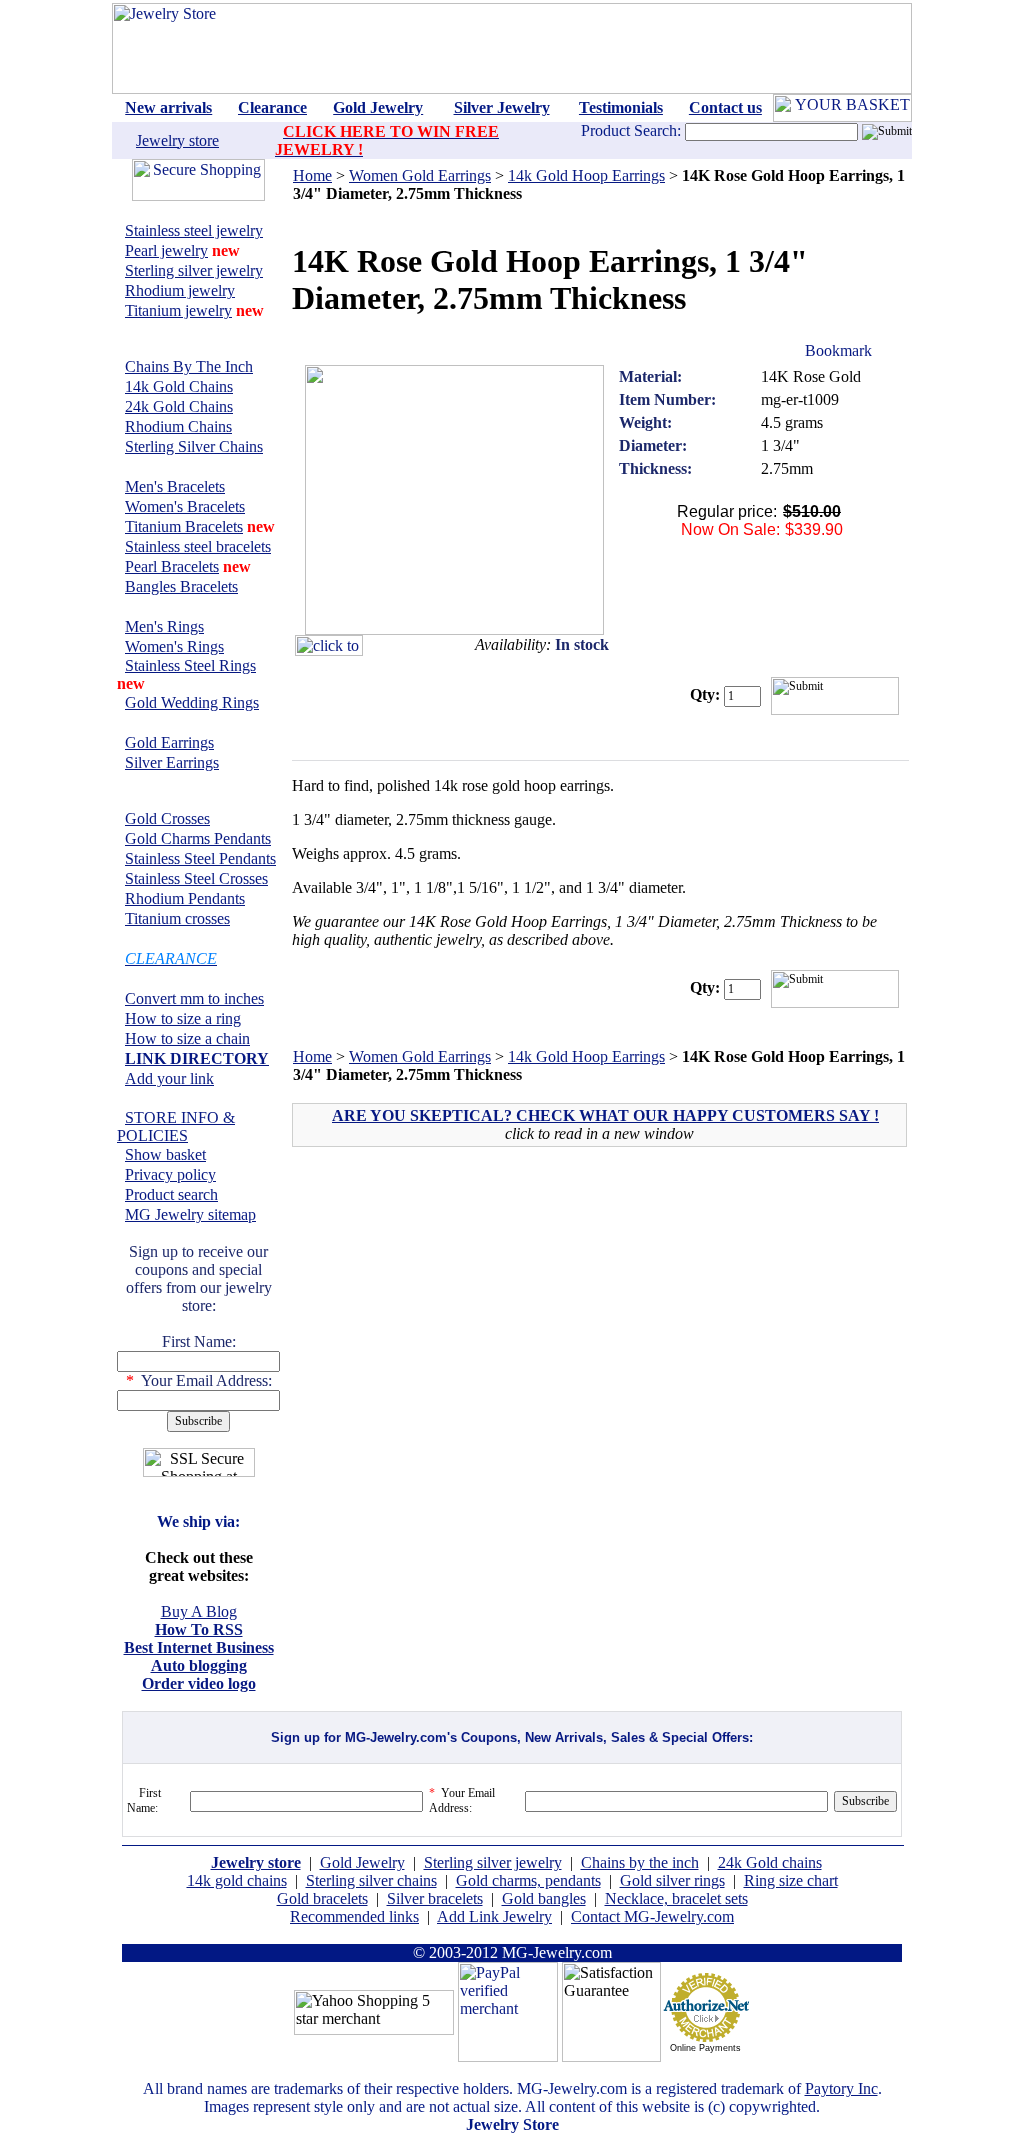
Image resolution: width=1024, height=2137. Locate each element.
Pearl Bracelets (172, 566)
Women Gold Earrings (420, 175)
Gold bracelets (322, 1898)
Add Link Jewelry (494, 1916)
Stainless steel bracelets (198, 546)
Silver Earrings (172, 762)
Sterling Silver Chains (194, 446)
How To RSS (199, 1629)
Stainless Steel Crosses (196, 878)
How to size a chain (187, 1038)
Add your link (169, 1078)
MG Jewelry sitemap (190, 1214)
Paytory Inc (841, 2088)
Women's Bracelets (185, 506)
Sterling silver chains (371, 1880)
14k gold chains (237, 1880)
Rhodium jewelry (180, 290)
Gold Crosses (167, 818)
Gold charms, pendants (528, 1880)
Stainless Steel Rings (190, 665)
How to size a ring (183, 1018)
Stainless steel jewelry (194, 230)
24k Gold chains (770, 1862)
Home (312, 175)
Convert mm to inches (194, 998)
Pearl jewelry (166, 250)
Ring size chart (791, 1880)
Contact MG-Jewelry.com (652, 1916)
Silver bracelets (435, 1898)
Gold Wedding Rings (192, 702)
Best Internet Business (199, 1647)
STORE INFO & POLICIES (176, 1126)
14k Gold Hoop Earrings (586, 175)
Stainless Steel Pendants (200, 858)
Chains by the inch (640, 1862)
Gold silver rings (672, 1880)
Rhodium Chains (178, 426)
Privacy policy (170, 1174)
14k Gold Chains (179, 386)
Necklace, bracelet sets (676, 1898)
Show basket (165, 1154)
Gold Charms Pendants (198, 838)
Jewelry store (177, 140)
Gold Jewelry (362, 1862)
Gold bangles (544, 1898)
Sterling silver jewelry (194, 270)
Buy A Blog (199, 1611)
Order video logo (199, 1683)
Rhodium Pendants (185, 898)
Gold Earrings (169, 742)
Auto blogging (199, 1665)
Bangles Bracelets (181, 586)
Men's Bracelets (175, 486)
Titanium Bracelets (184, 526)
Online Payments (705, 2048)
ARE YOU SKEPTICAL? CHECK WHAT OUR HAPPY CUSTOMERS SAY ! (605, 1115)
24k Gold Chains (179, 406)
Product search (171, 1194)
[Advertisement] (466, 1306)
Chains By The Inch (189, 366)
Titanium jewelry (178, 310)
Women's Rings (174, 646)
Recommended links (354, 1916)
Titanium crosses (177, 918)
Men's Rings (164, 626)
